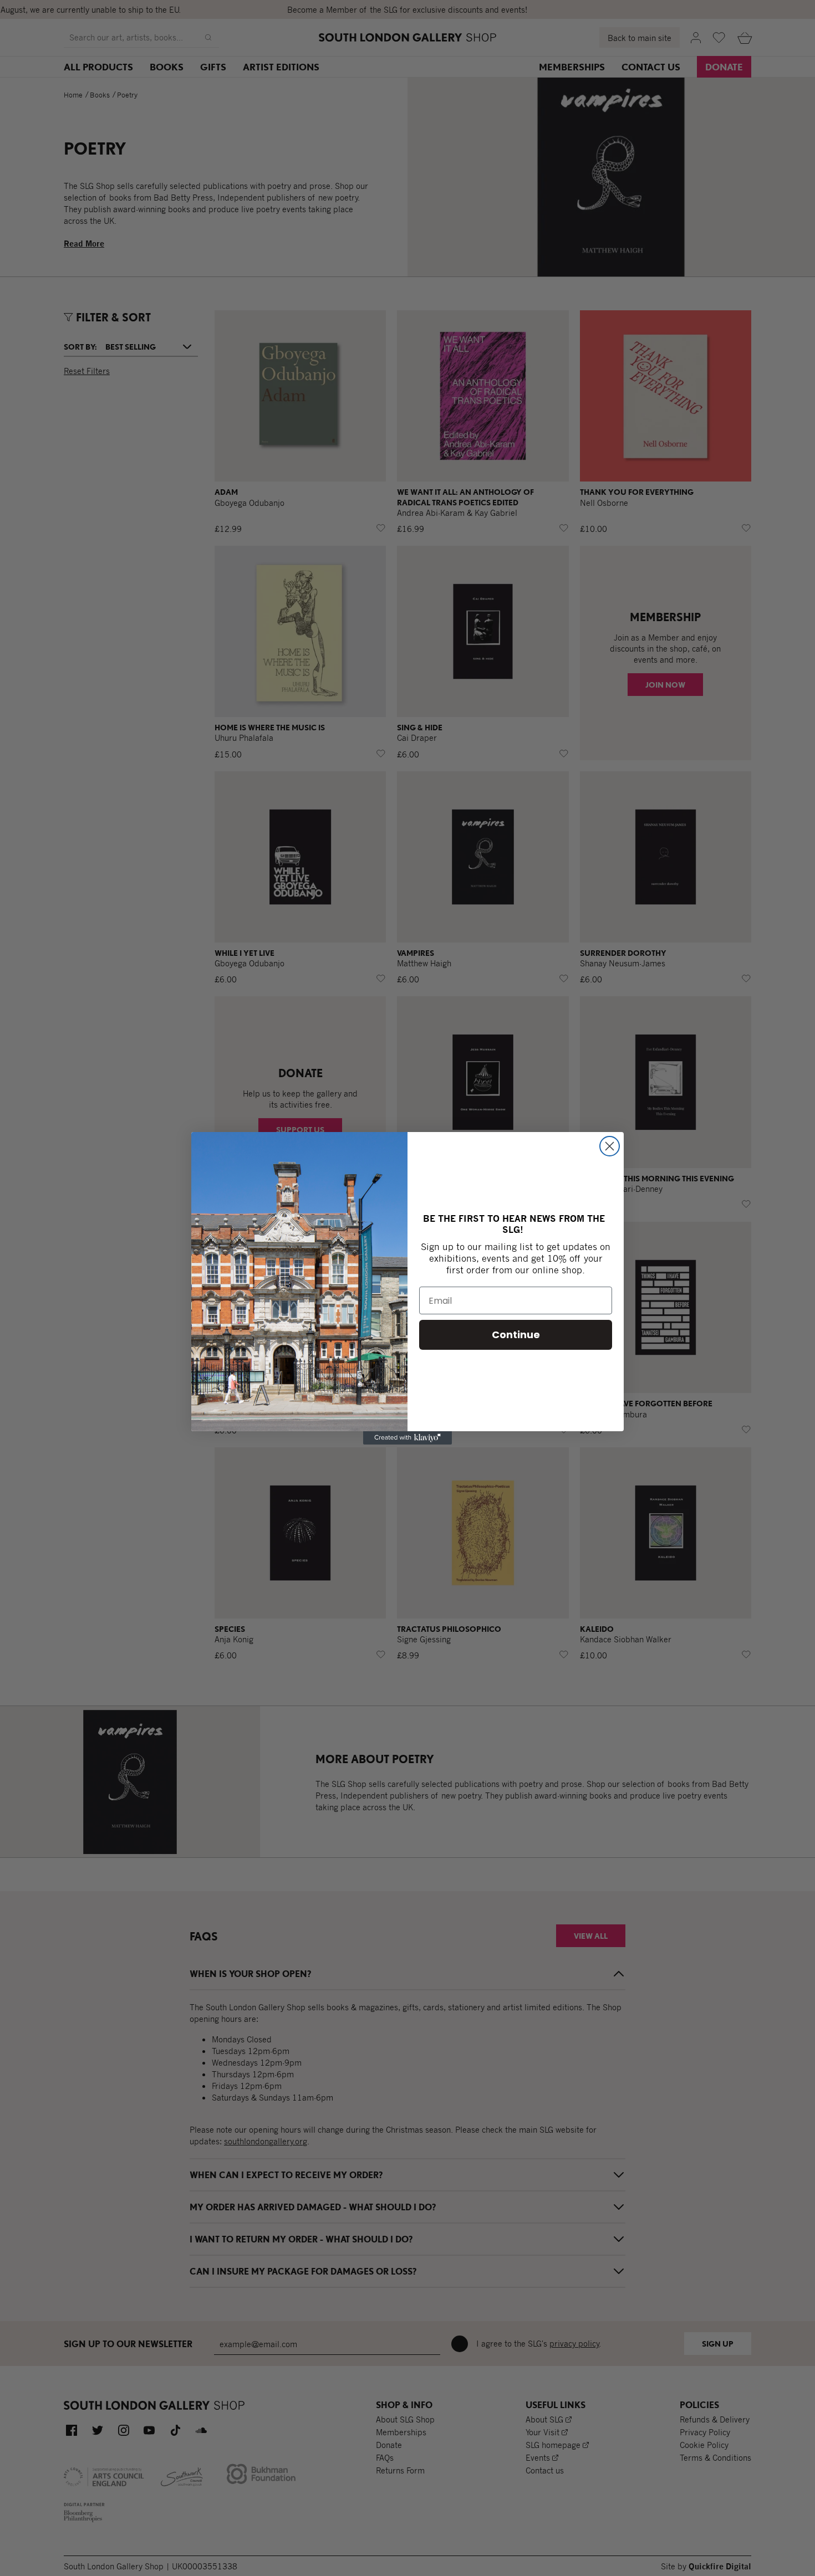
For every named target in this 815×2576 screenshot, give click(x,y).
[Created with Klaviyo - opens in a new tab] (407, 1438)
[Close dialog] (610, 1146)
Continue (516, 1335)
